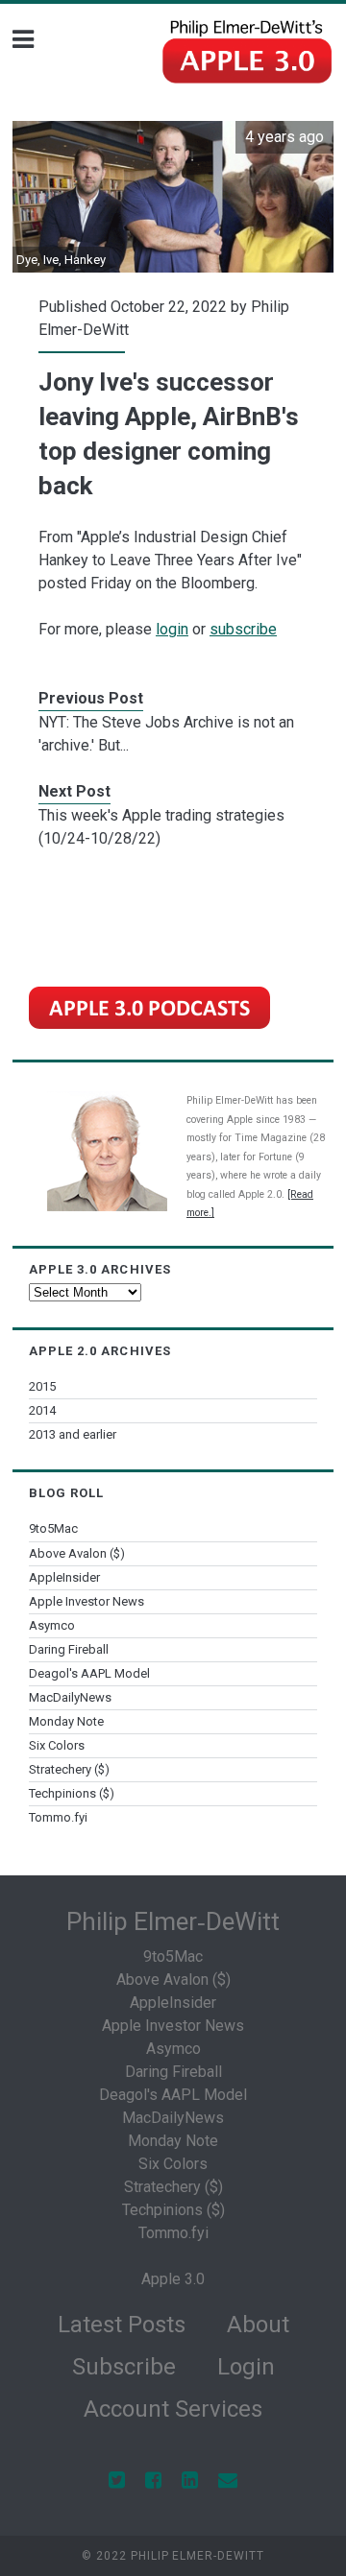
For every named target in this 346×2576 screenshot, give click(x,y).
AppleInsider (64, 1577)
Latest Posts (122, 2325)
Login (246, 2367)
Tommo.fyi (58, 1817)
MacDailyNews (70, 1697)
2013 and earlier (73, 1434)
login (172, 629)
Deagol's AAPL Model (89, 1673)
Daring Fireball (69, 1649)
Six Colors (57, 1745)
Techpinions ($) (72, 1793)
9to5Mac (53, 1528)
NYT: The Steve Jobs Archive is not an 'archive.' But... (166, 734)
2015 (42, 1386)
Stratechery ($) (69, 1769)
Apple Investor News (86, 1601)
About (258, 2325)
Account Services (173, 2409)
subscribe (243, 629)
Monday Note (66, 1721)
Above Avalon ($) (77, 1553)
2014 (42, 1410)
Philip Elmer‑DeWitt (173, 1921)
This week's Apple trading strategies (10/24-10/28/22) (161, 827)
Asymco (52, 1625)
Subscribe (124, 2367)
